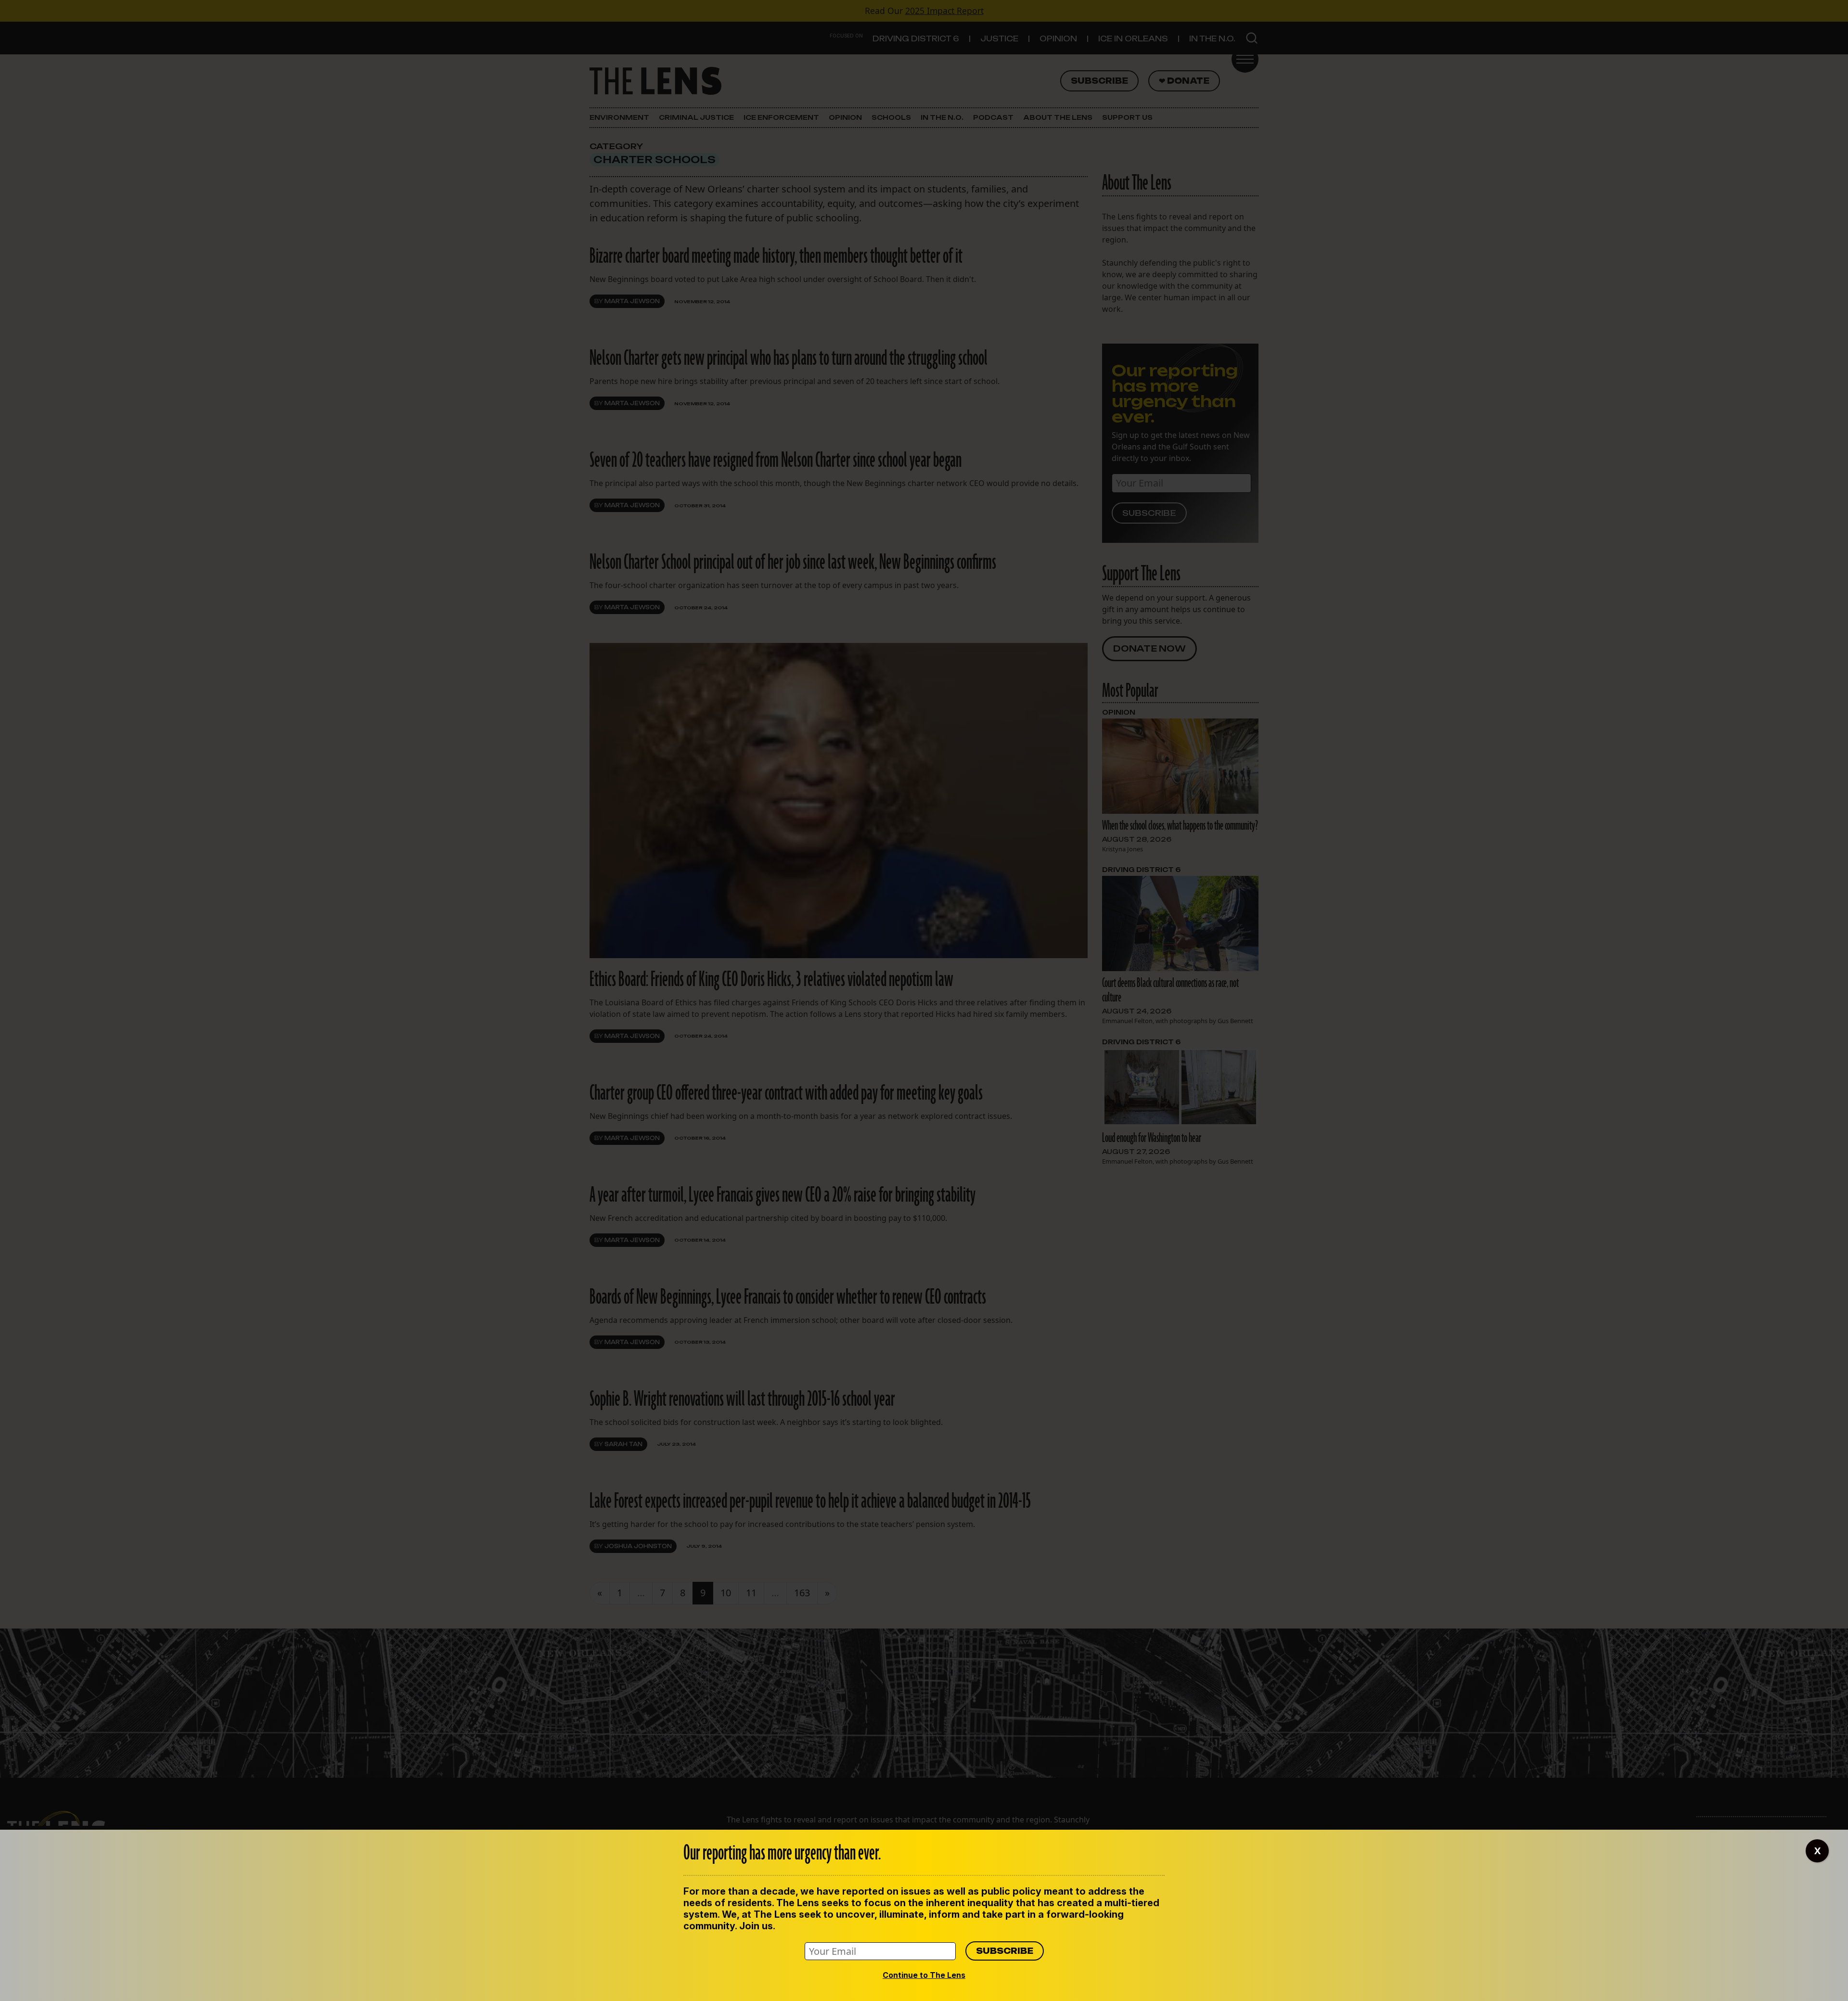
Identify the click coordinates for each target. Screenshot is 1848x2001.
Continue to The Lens (924, 1975)
